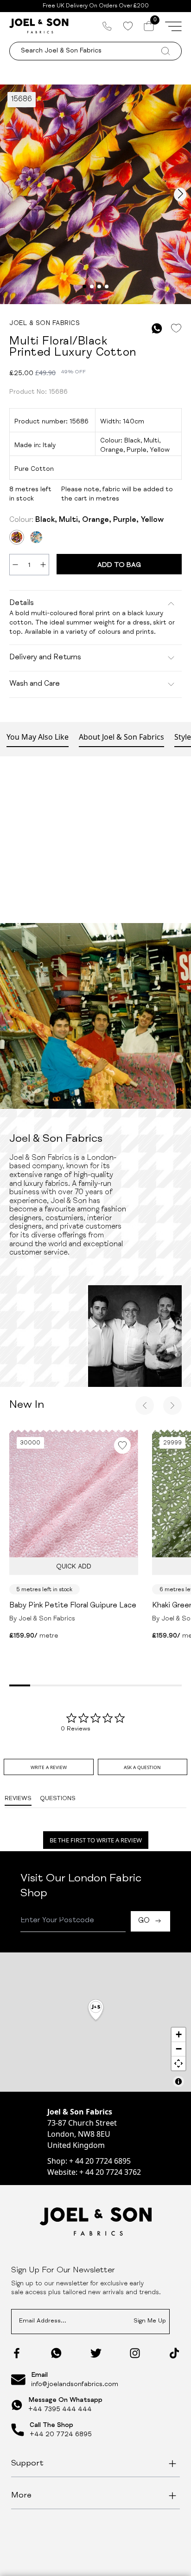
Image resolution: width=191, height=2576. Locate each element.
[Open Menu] (173, 26)
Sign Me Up (150, 2321)
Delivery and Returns (45, 658)
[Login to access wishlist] (176, 329)
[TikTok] (174, 2353)
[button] (96, 2011)
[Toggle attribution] (178, 2082)
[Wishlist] (128, 26)
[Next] (172, 1405)
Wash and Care (35, 684)
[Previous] (145, 1405)
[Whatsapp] (56, 2353)
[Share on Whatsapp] (157, 329)
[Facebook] (17, 2353)
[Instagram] (135, 2353)
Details (22, 604)
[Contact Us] (107, 26)
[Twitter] (96, 2353)
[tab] (49, 1767)
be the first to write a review (96, 1840)
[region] (95, 2022)
